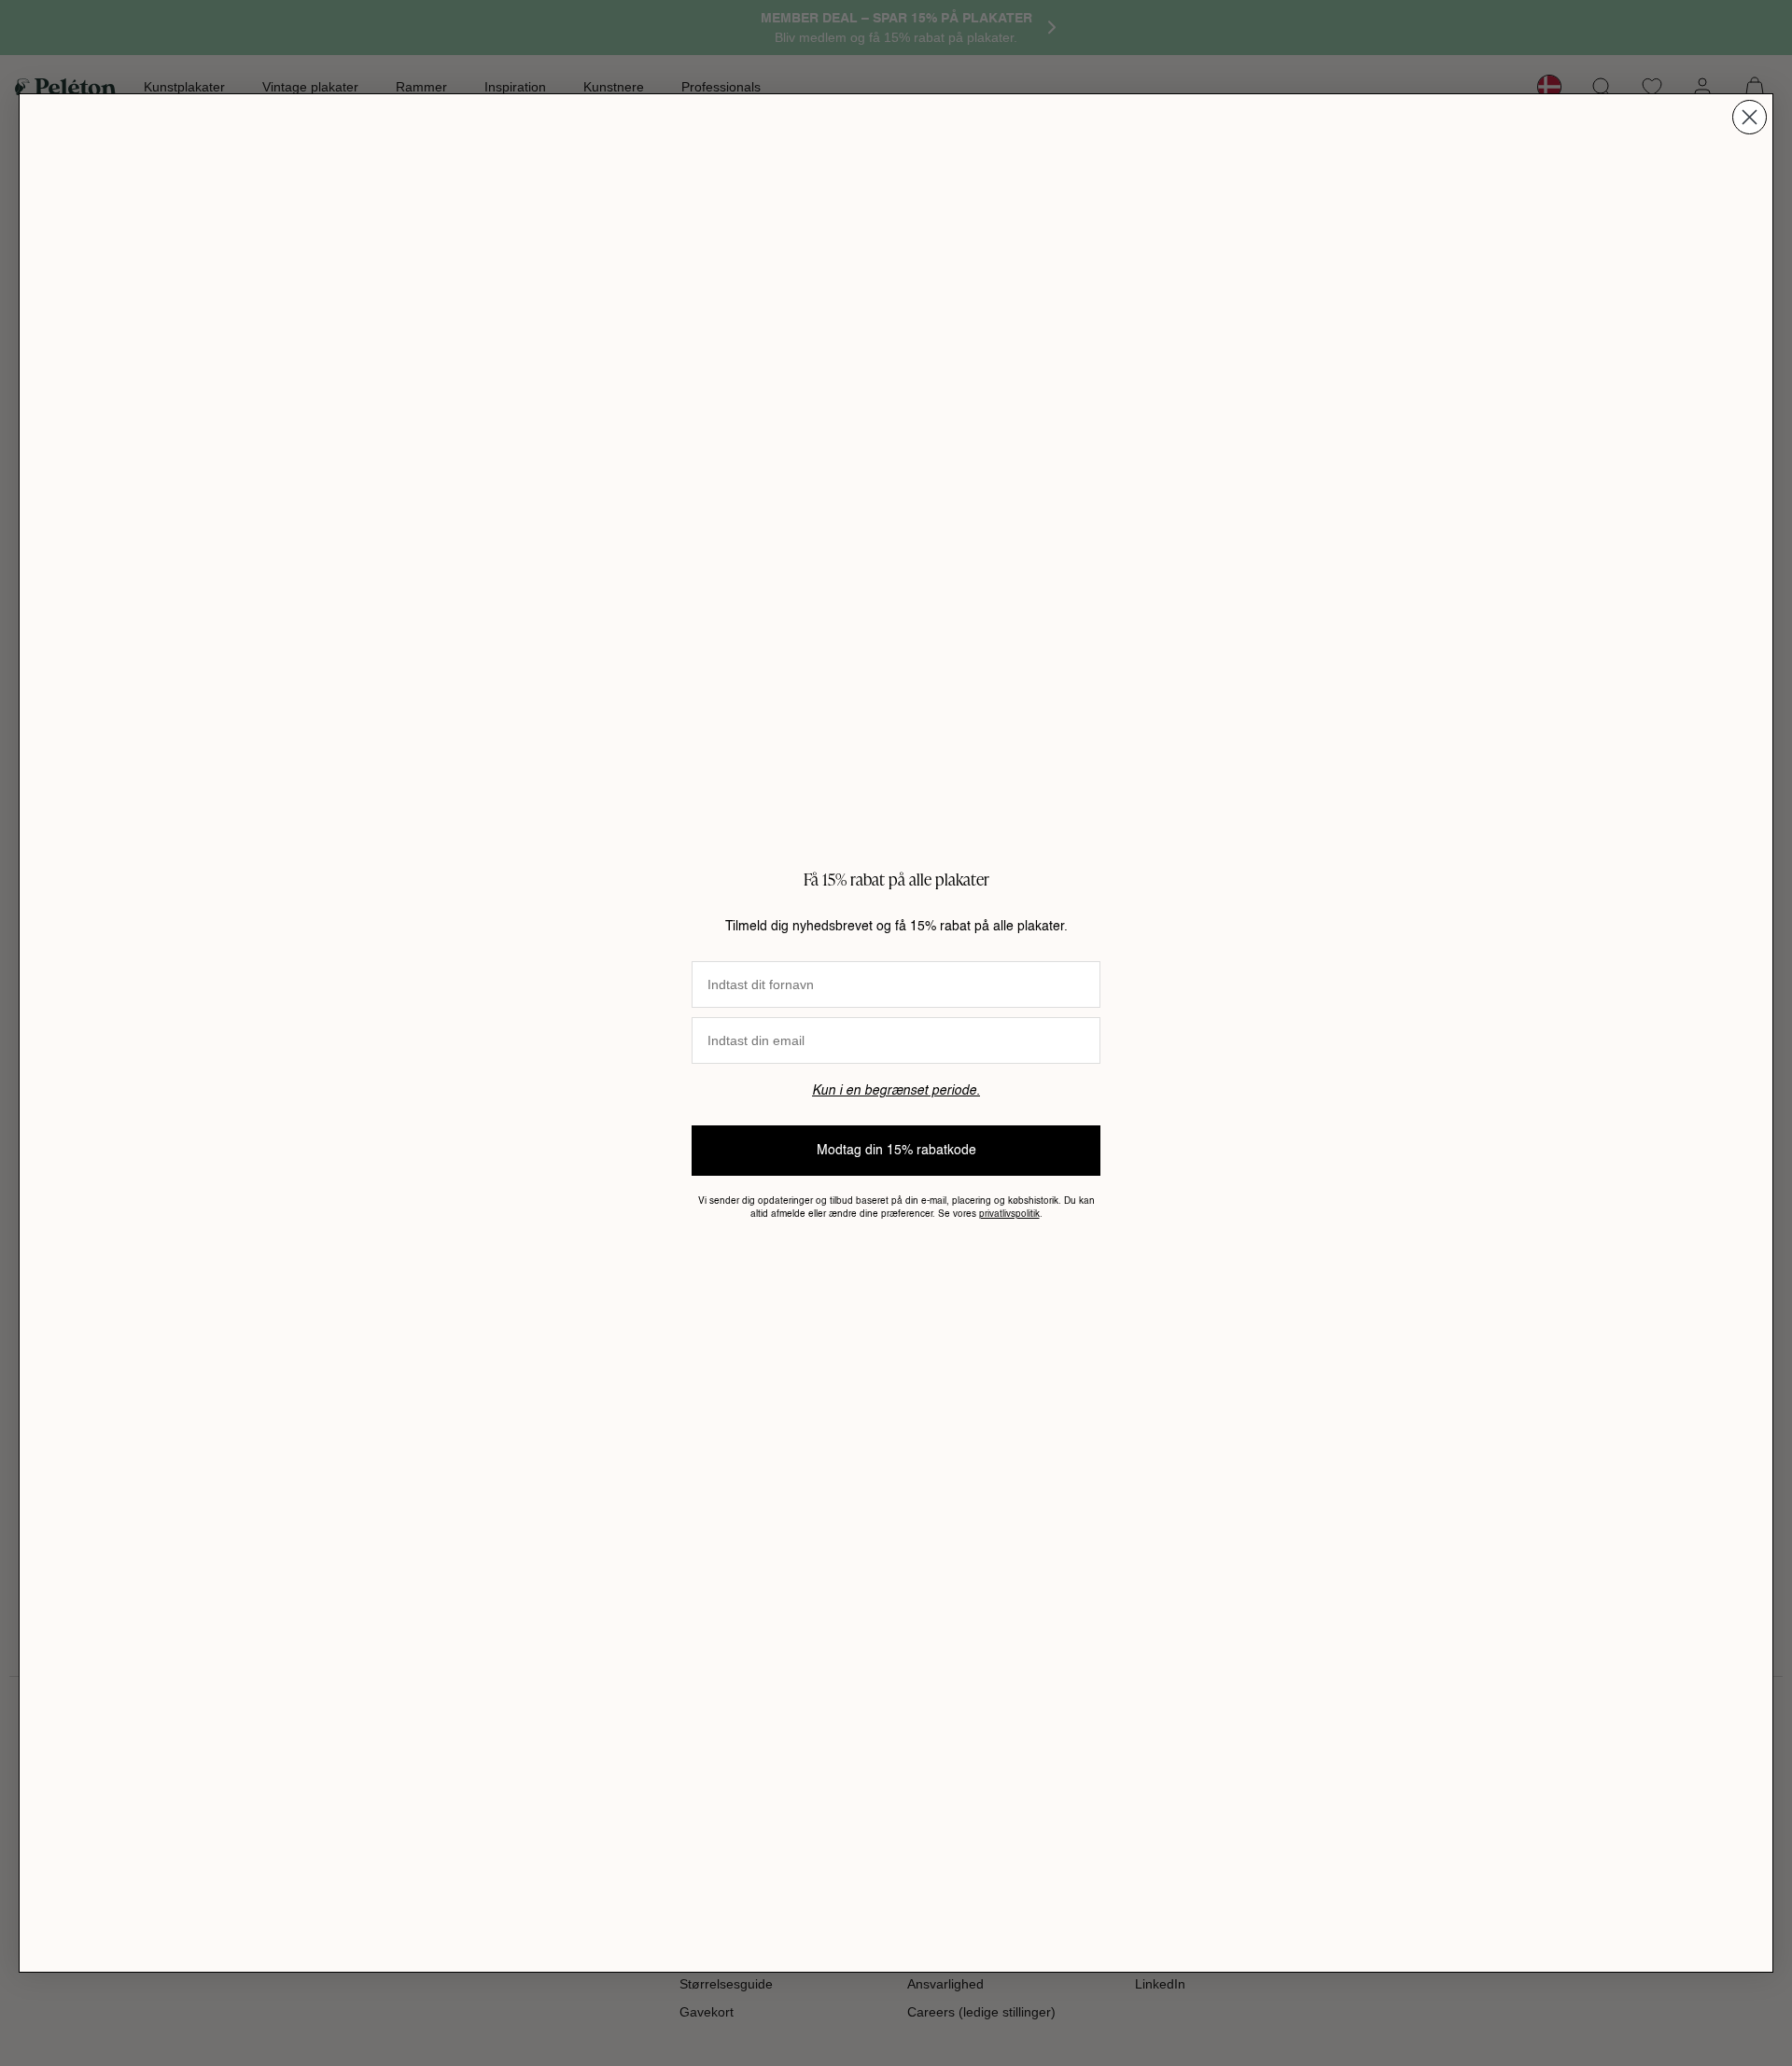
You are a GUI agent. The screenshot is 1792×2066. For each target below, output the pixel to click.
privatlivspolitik (1009, 1214)
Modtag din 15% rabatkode (896, 1151)
